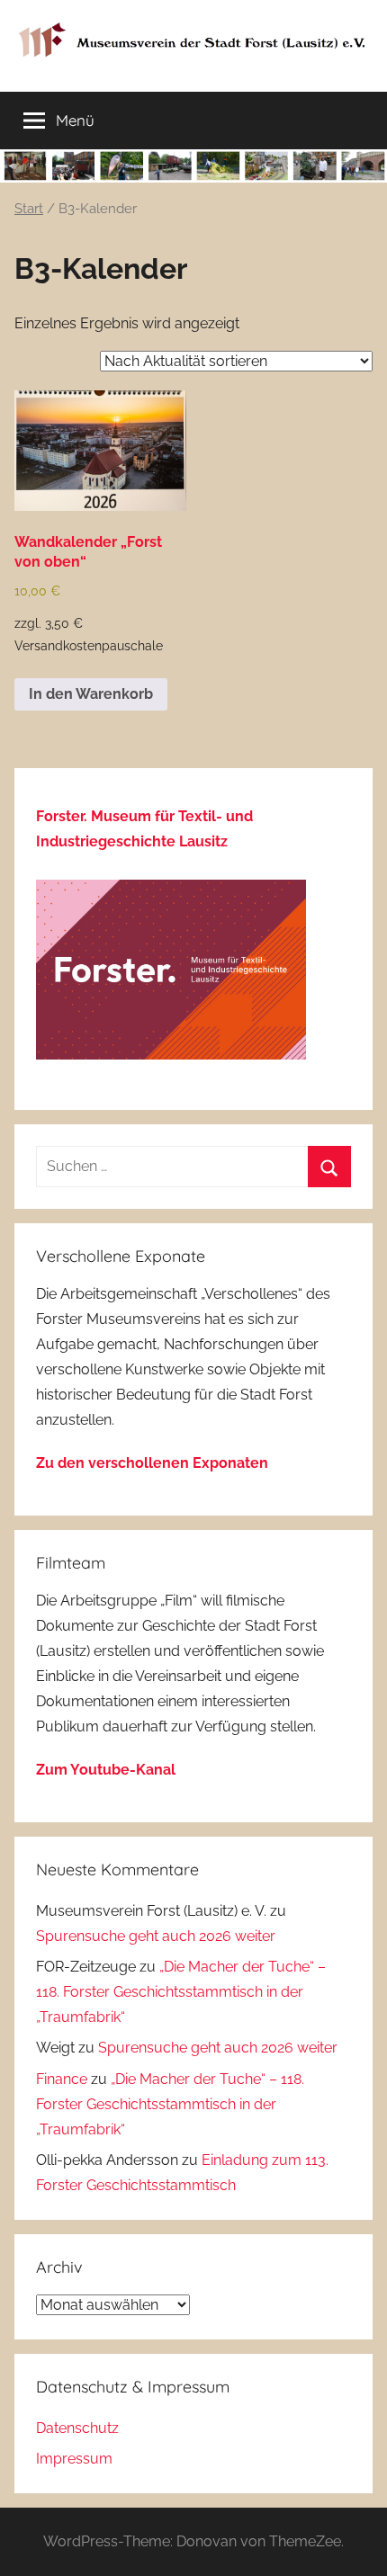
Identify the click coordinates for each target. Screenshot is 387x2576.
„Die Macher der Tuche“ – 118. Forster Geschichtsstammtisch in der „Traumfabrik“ (181, 1992)
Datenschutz (77, 2428)
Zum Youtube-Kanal (106, 1770)
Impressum (74, 2459)
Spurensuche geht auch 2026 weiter (156, 1936)
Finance (62, 2079)
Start (29, 208)
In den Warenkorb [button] (91, 694)
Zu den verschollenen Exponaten (152, 1463)
